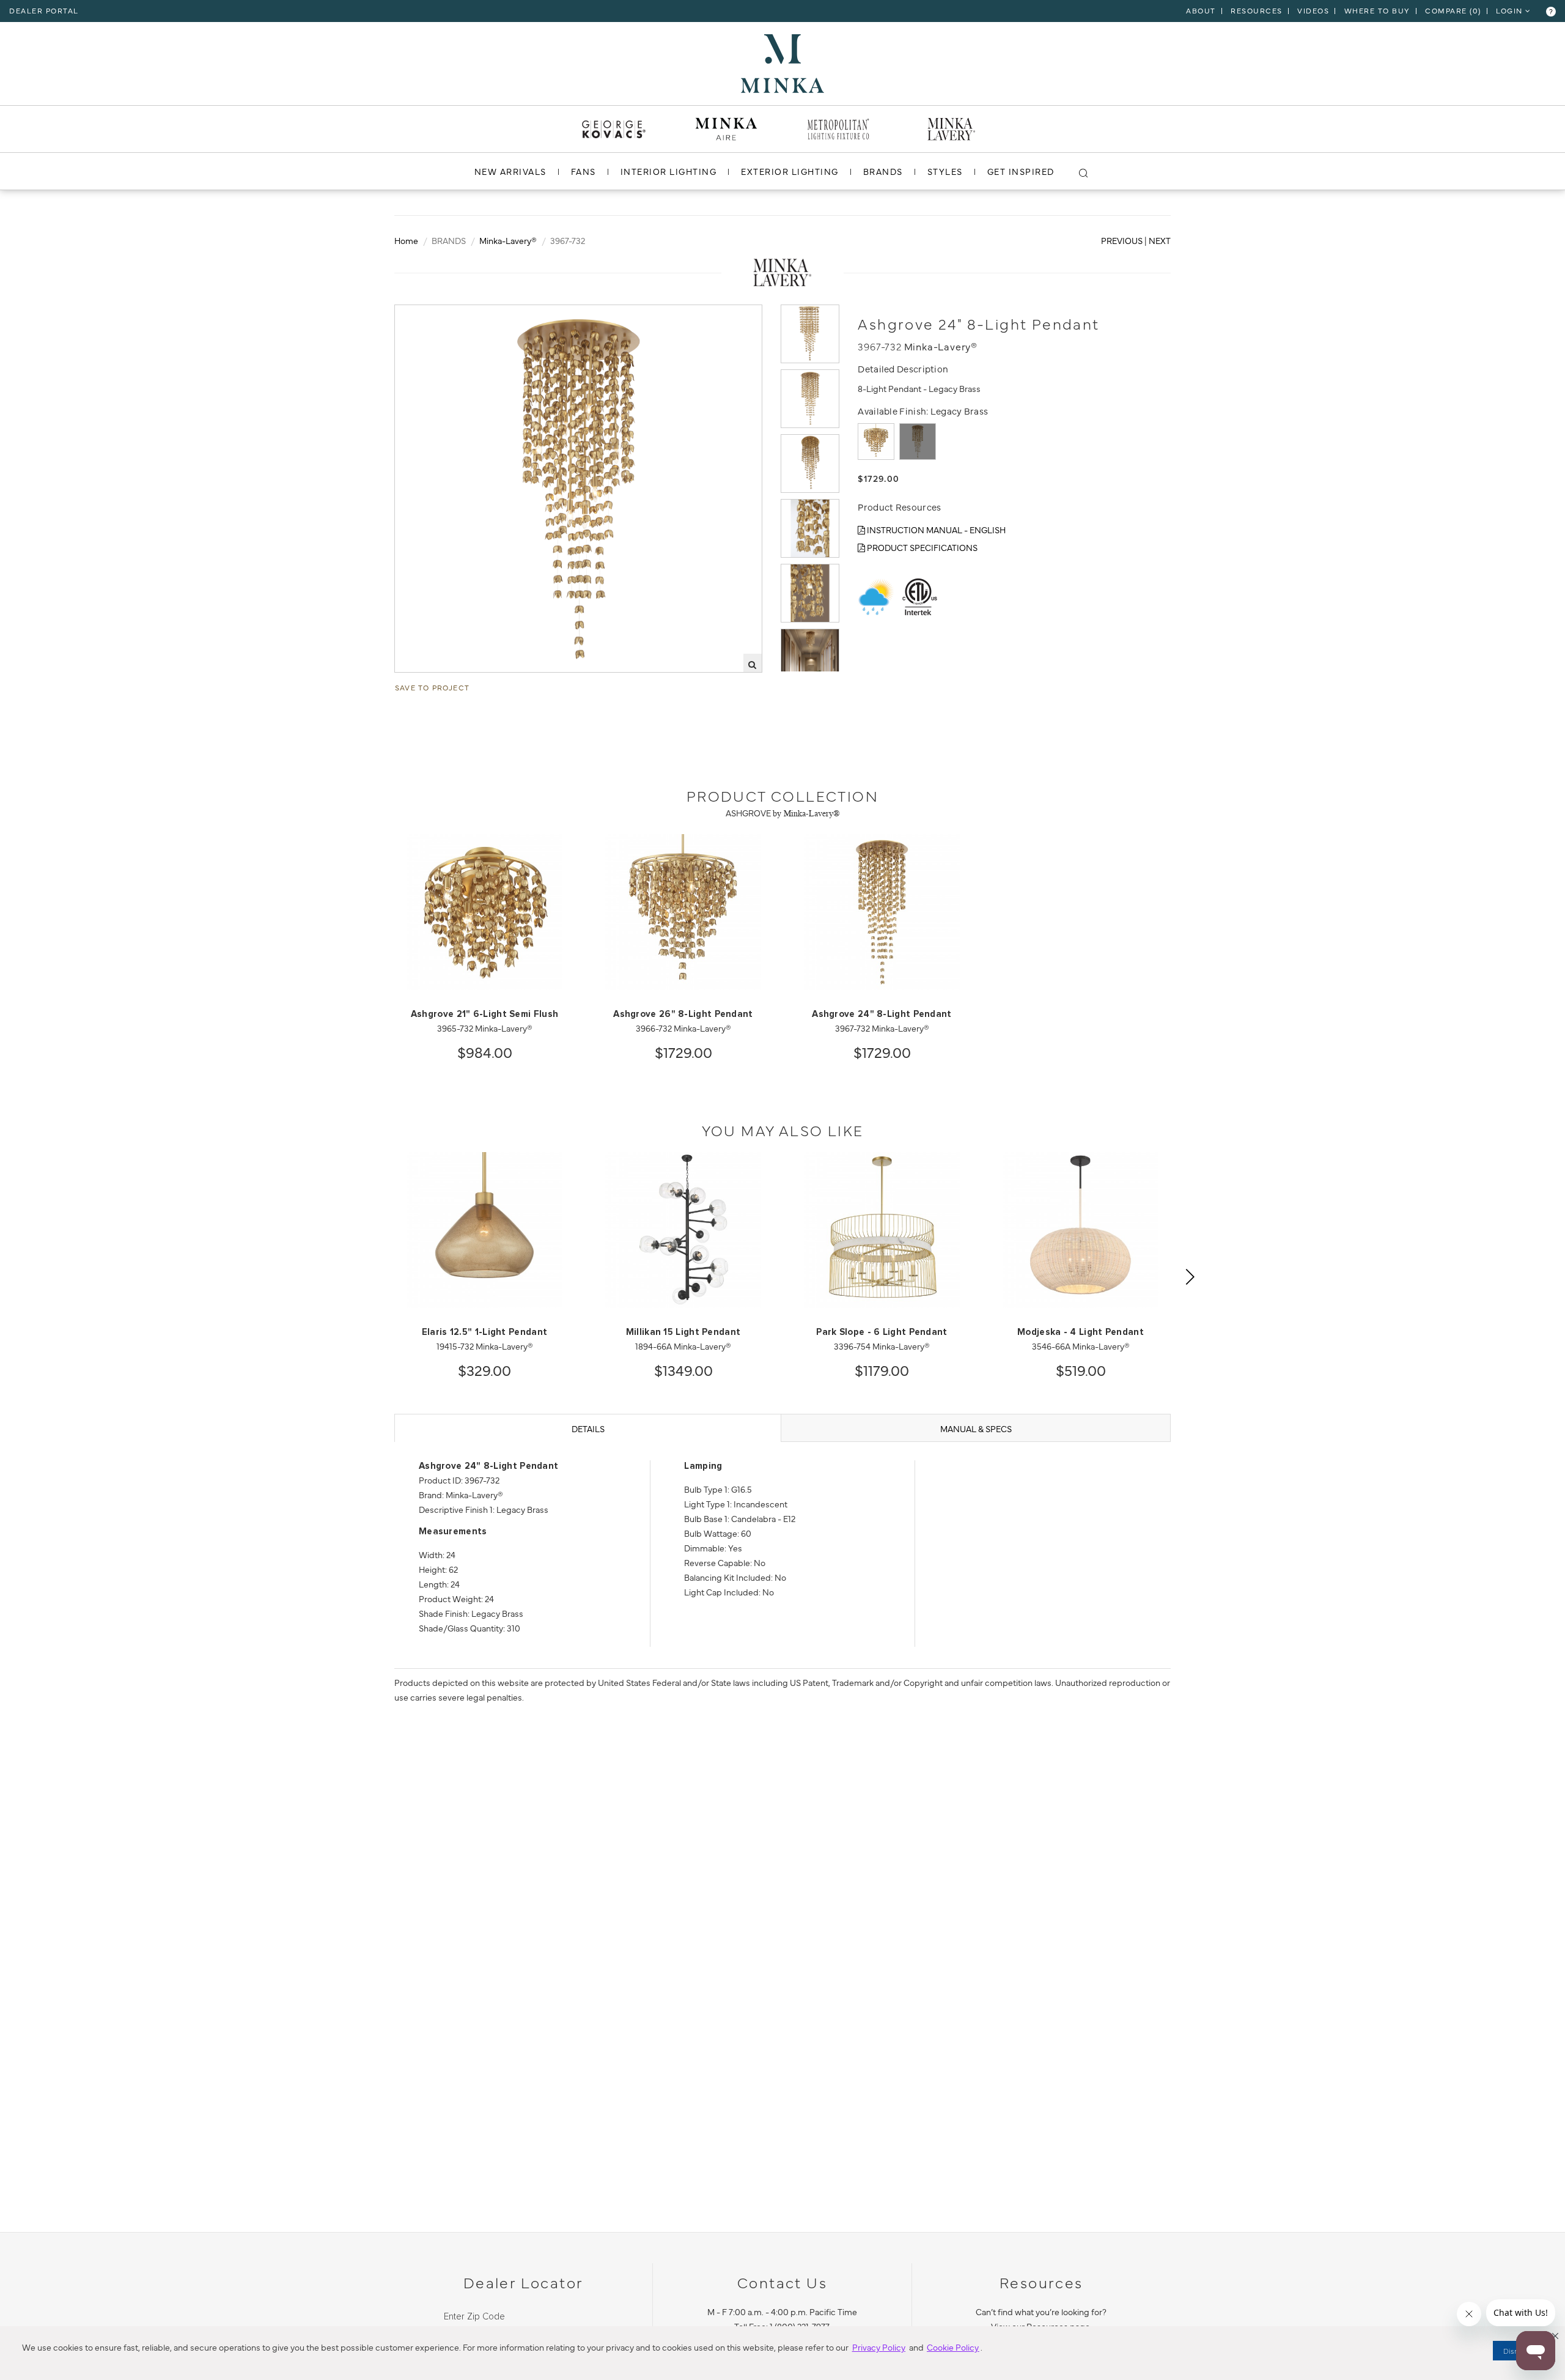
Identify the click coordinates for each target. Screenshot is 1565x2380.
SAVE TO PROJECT (432, 687)
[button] (1555, 2336)
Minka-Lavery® (508, 240)
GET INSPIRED (1021, 171)
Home (406, 240)
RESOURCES (1257, 10)
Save (416, 315)
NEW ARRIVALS (510, 171)
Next (1160, 240)
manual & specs (976, 1428)
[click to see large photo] (810, 334)
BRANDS (883, 171)
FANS (584, 171)
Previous (1122, 240)
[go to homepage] (782, 62)
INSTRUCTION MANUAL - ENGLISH (935, 530)
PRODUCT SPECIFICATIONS (921, 547)
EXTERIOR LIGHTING (790, 171)
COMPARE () (1453, 10)
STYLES (945, 171)
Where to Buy (1377, 10)
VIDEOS (1313, 10)
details (588, 1428)
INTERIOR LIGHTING (669, 171)
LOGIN (1511, 10)
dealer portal (44, 10)
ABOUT (1201, 10)
